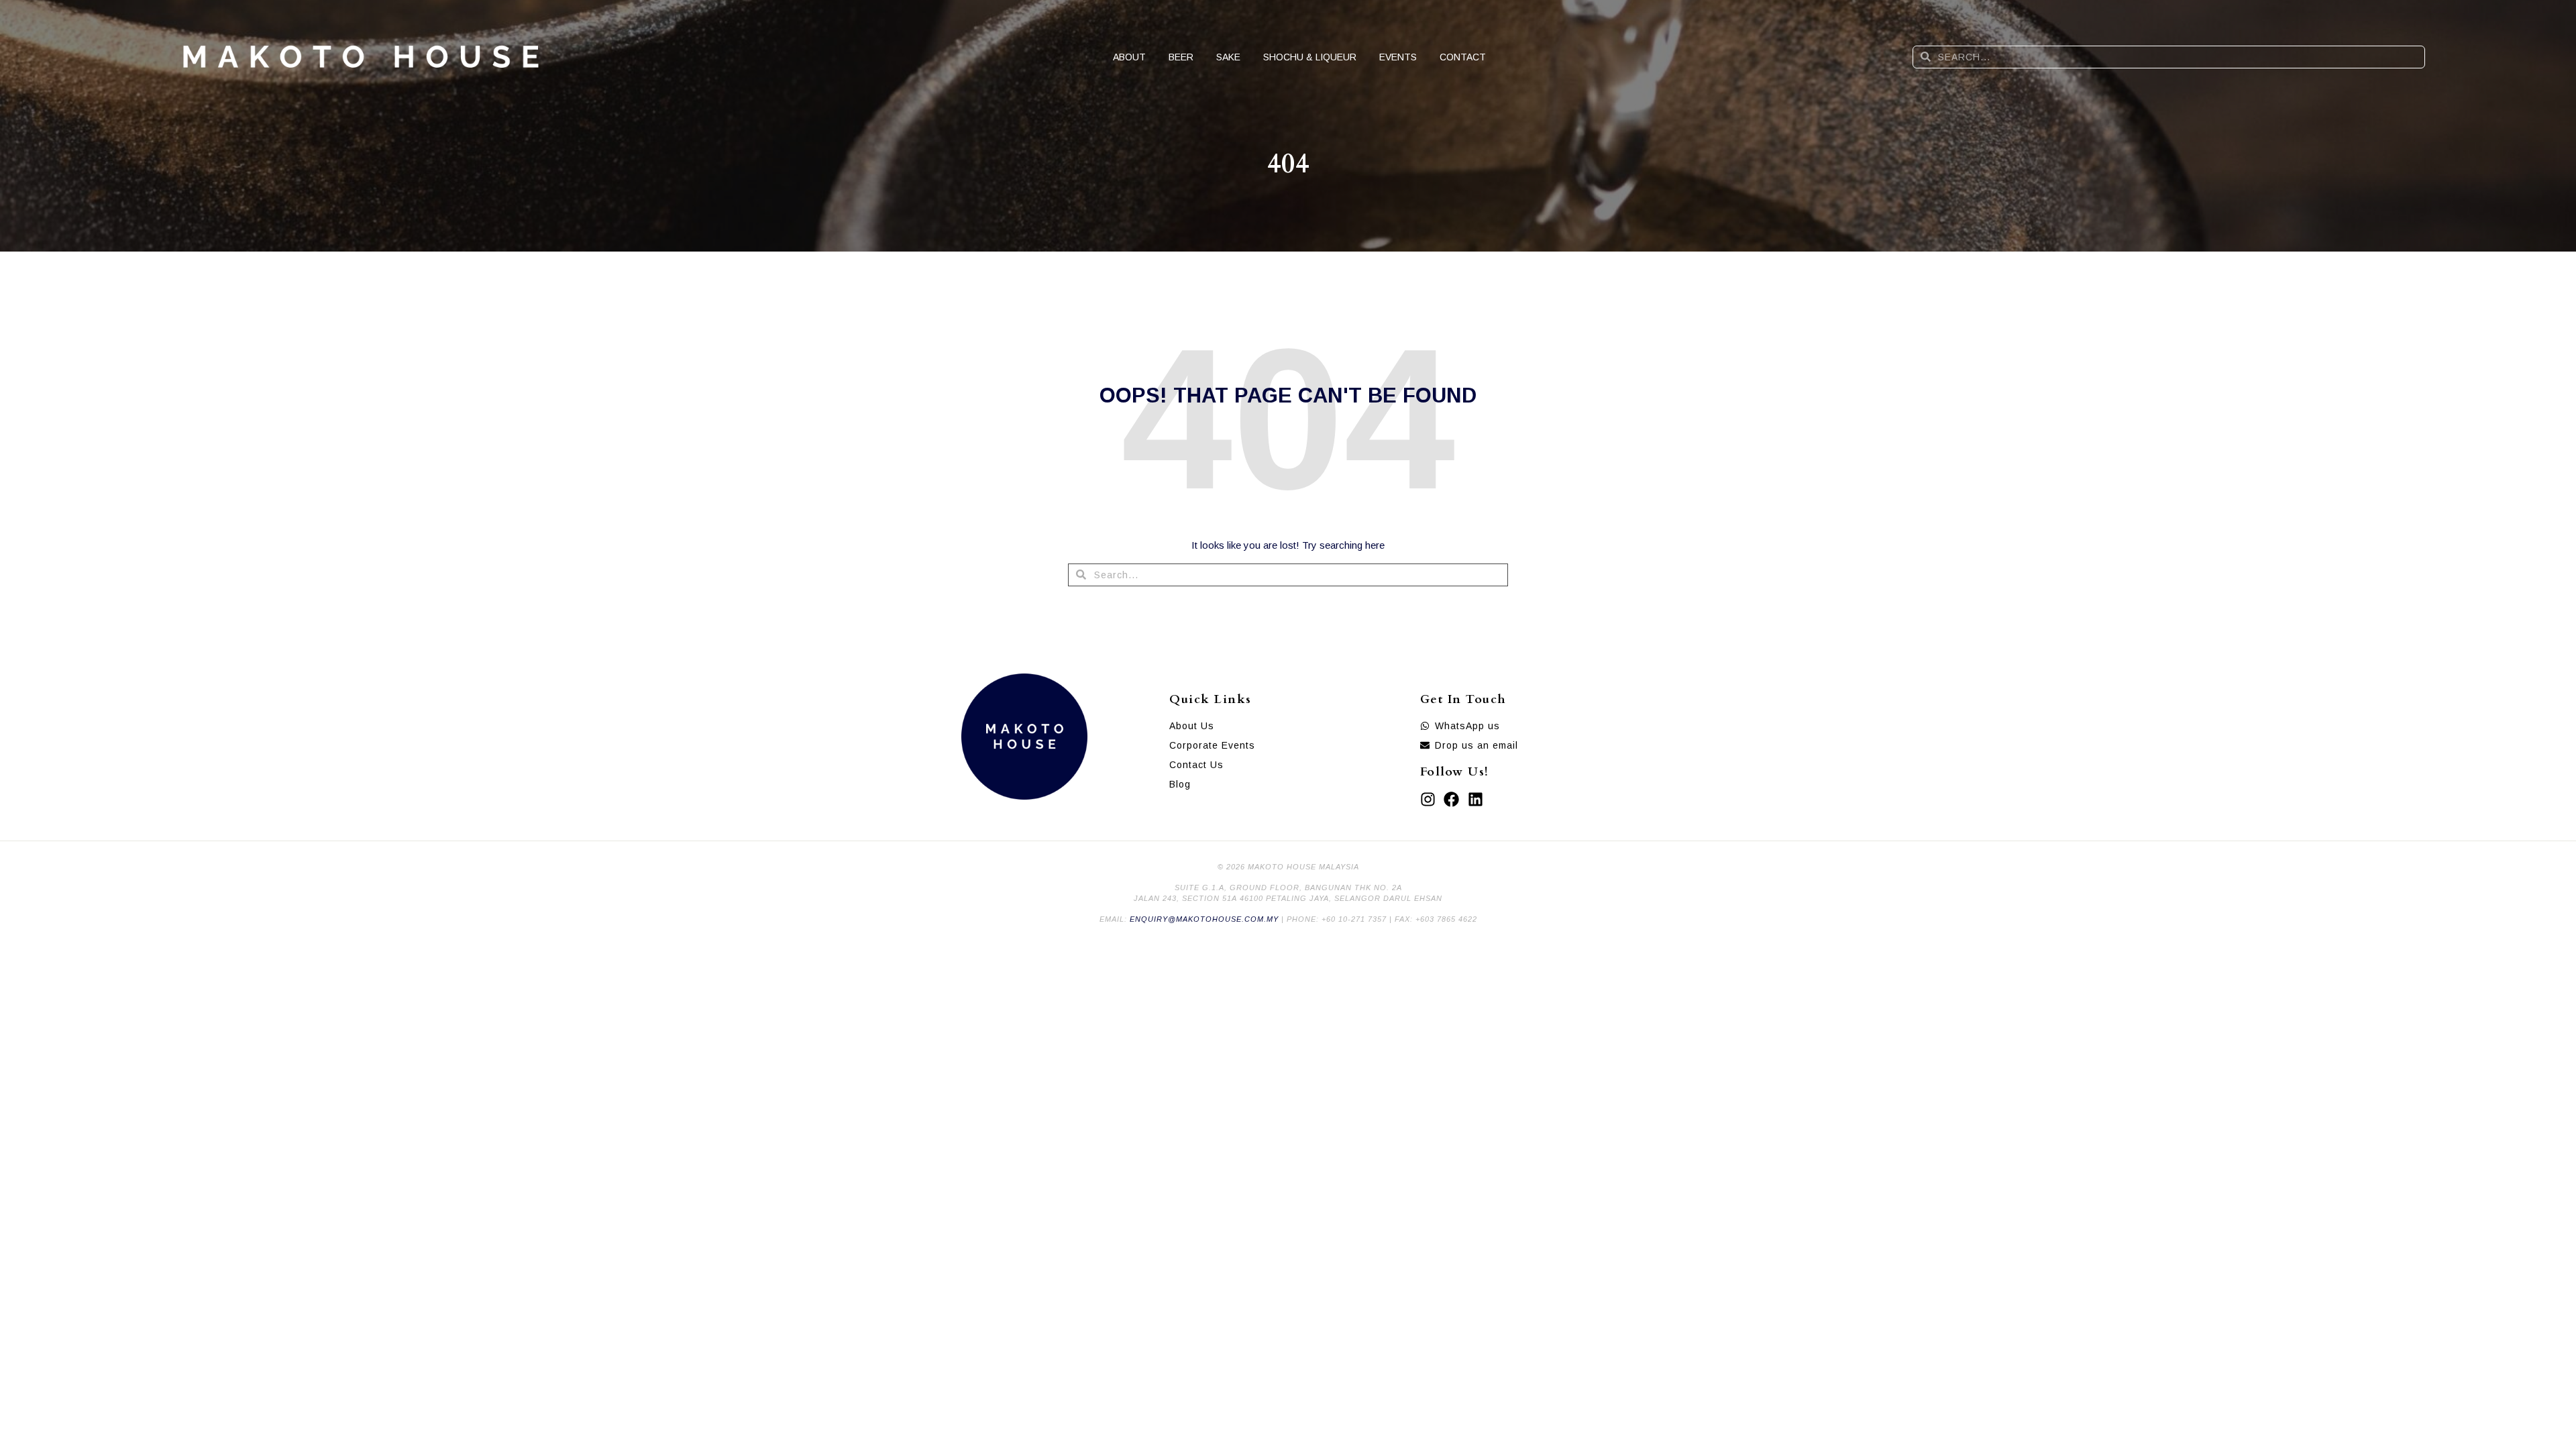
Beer (1181, 57)
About (1129, 57)
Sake (1228, 57)
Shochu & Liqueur (1310, 57)
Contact (1463, 57)
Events (1398, 57)
